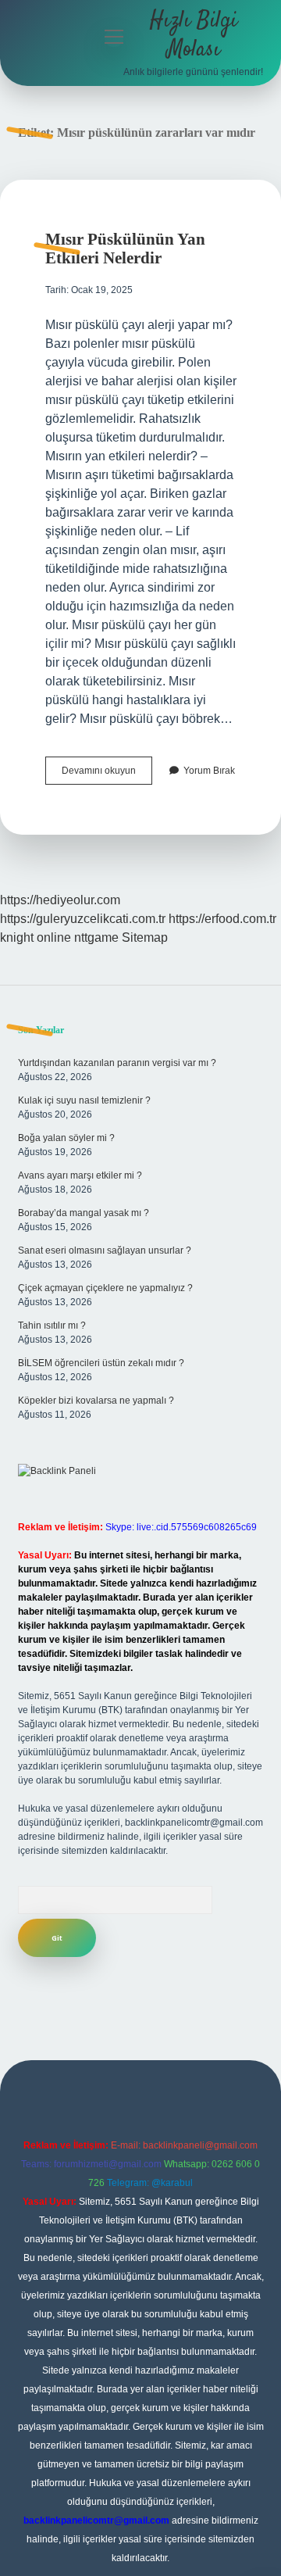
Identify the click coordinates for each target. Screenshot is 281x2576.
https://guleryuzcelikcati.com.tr (83, 919)
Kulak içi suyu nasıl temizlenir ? (84, 1100)
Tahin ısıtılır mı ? (52, 1326)
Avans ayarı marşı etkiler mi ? (80, 1175)
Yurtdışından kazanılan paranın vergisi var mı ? (117, 1063)
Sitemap (145, 937)
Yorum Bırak (209, 771)
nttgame (96, 937)
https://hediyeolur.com (60, 900)
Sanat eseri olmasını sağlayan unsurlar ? (105, 1250)
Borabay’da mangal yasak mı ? (84, 1213)
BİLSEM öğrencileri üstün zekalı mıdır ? (101, 1363)
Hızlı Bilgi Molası (194, 36)
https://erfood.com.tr (222, 919)
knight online (36, 937)
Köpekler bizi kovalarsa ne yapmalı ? (96, 1401)
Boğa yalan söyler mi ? (66, 1138)
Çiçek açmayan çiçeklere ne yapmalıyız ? (105, 1288)
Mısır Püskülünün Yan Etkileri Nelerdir (125, 249)
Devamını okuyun (107, 775)
